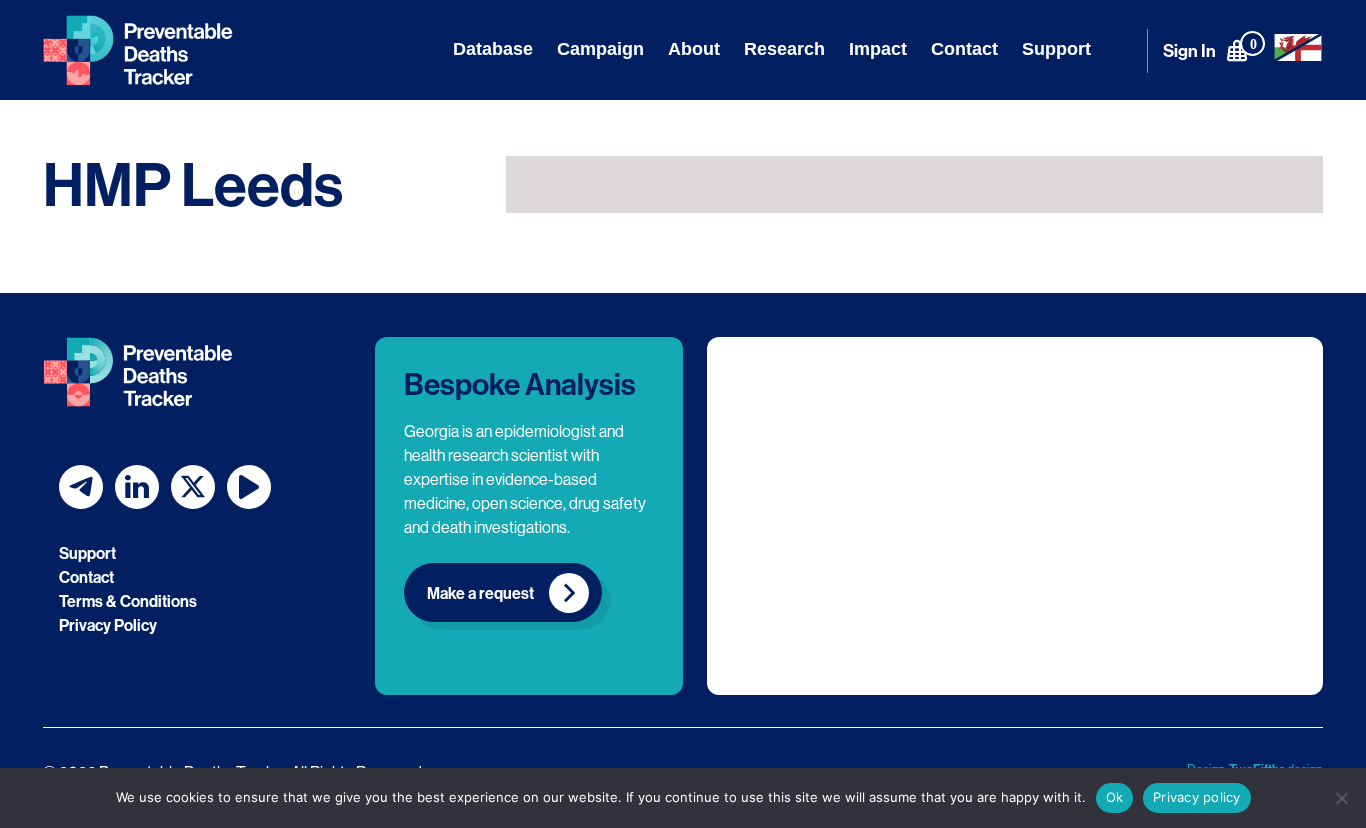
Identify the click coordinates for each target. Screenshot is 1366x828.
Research (784, 49)
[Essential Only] (1341, 798)
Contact (964, 49)
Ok (1115, 797)
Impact (878, 49)
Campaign (600, 49)
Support (1056, 49)
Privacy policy (1197, 797)
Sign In (1189, 50)
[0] (1237, 50)
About (694, 49)
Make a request (480, 593)
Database (493, 49)
